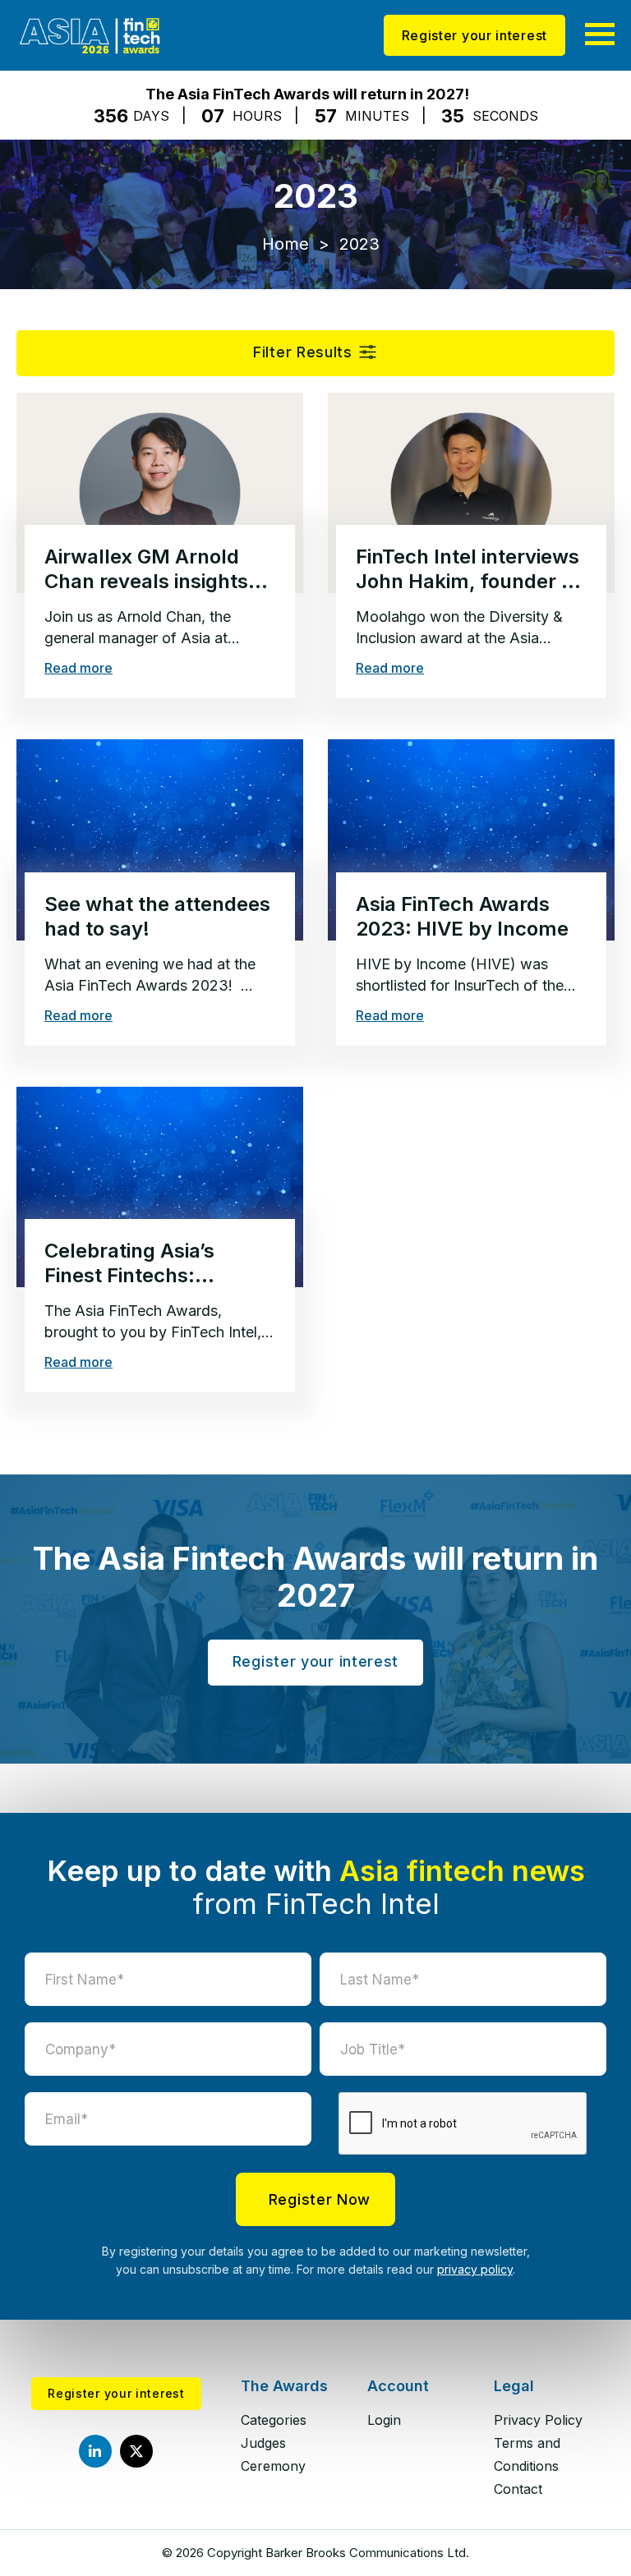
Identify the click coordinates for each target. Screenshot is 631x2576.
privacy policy (475, 2269)
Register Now (320, 2199)
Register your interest (474, 35)
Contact (518, 2489)
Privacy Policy (538, 2420)
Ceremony (273, 2466)
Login (384, 2420)
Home (286, 244)
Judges (263, 2443)
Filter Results (303, 352)
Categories (274, 2420)
